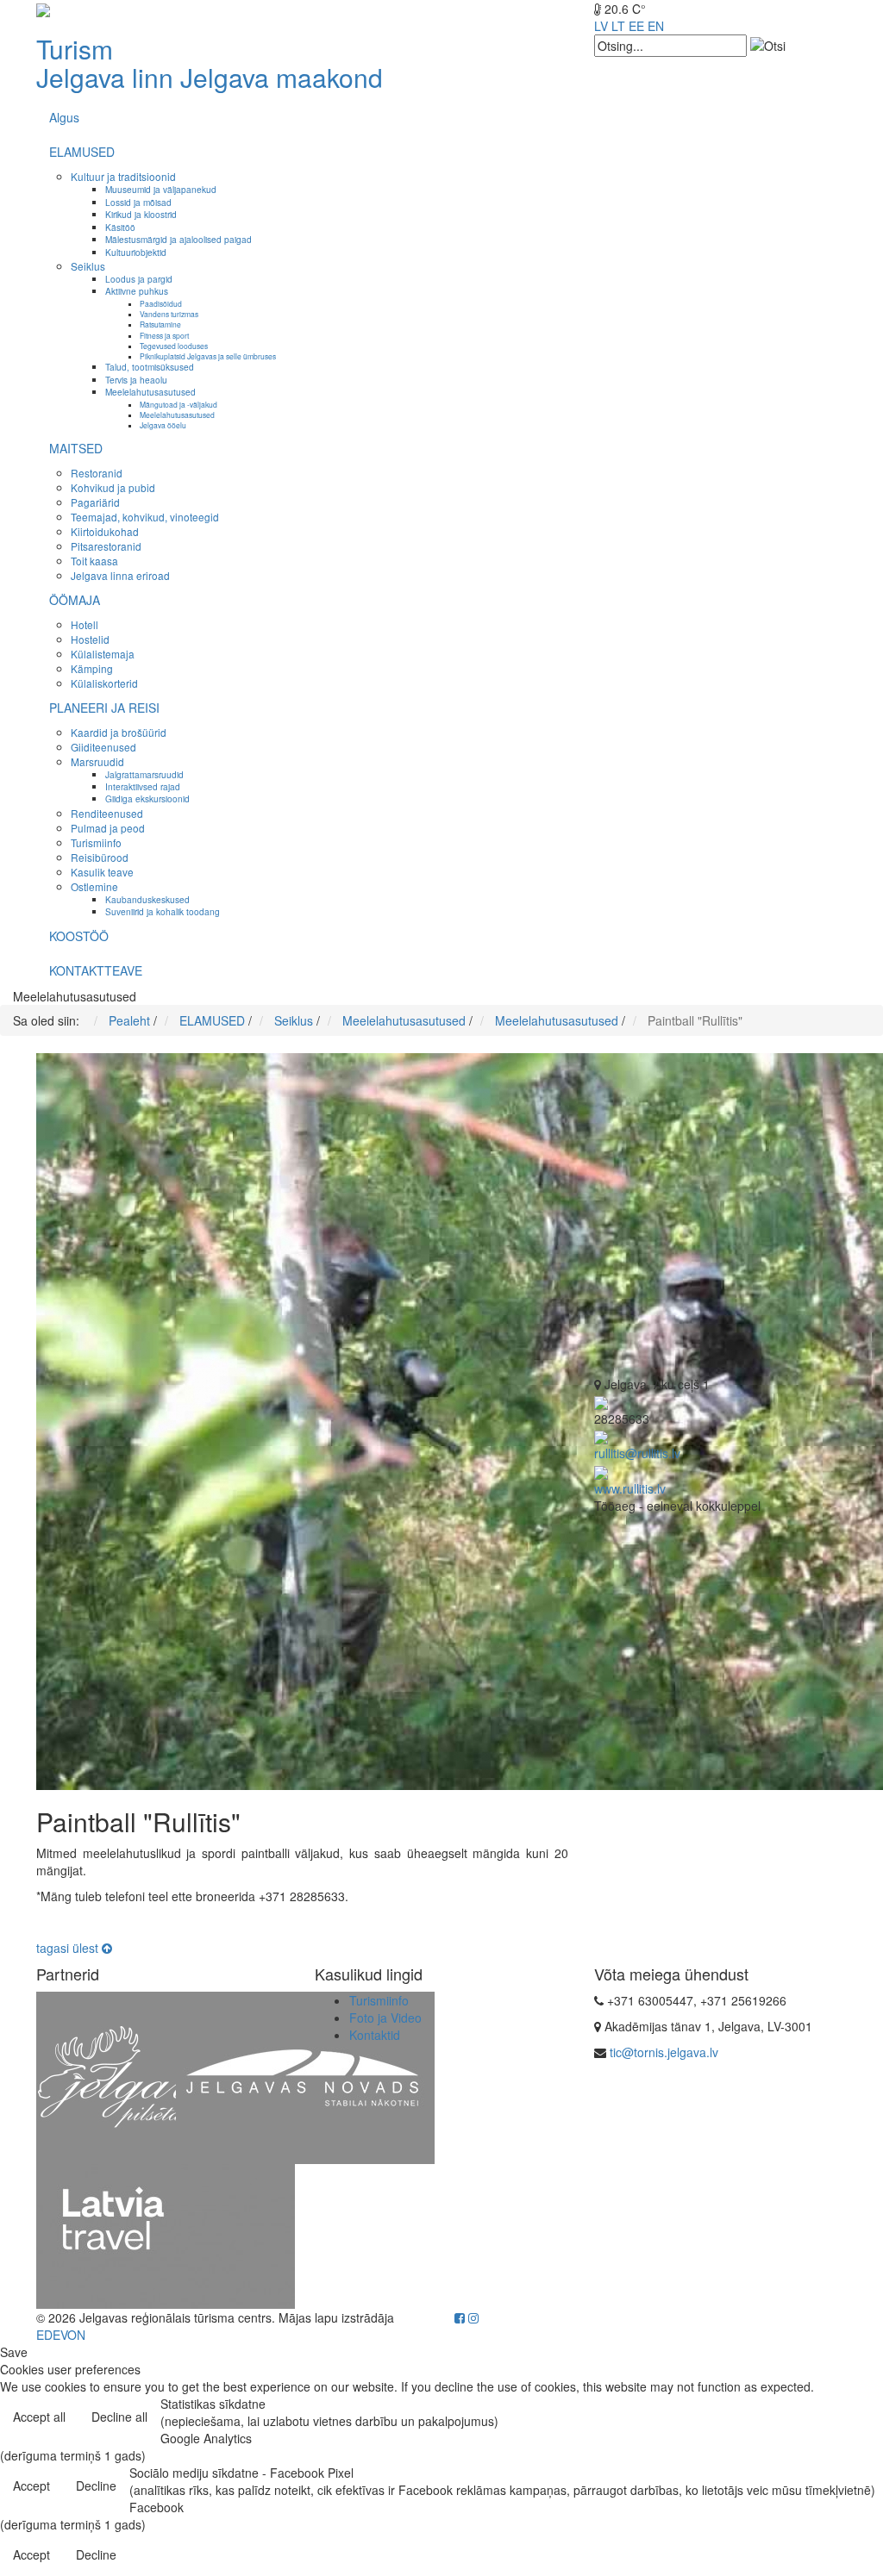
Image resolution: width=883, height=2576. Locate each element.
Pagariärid (95, 502)
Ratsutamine (160, 324)
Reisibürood (100, 857)
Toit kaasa (94, 561)
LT (618, 26)
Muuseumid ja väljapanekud (161, 189)
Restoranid (97, 473)
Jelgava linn (105, 77)
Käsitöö (120, 227)
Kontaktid (375, 2035)
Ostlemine (94, 886)
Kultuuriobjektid (136, 252)
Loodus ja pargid (139, 279)
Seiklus (88, 266)
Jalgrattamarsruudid (144, 774)
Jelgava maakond (282, 77)
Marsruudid (97, 761)
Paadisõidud (161, 303)
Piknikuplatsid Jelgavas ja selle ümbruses (208, 356)
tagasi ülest (69, 1948)
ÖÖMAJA (75, 600)
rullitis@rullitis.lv (637, 1453)
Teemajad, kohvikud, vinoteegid (145, 517)
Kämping (92, 668)
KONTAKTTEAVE (96, 970)
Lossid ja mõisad (138, 202)
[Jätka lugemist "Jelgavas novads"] (305, 2075)
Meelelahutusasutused (150, 392)
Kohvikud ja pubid (113, 487)
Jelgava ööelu (163, 425)
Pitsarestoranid (106, 546)
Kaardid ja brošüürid (119, 732)
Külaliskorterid (104, 683)
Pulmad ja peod (108, 828)
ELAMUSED (82, 152)
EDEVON (61, 2335)
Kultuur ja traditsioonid (123, 176)
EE (636, 26)
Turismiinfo (96, 842)
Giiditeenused (103, 747)
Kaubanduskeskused (147, 899)
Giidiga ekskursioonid (147, 798)
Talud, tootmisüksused (150, 367)
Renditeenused (107, 813)
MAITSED (76, 448)
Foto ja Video (385, 2018)
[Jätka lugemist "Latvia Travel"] (166, 2234)
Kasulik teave (102, 872)
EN (656, 26)
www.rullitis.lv (630, 1488)
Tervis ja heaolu (136, 380)
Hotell (85, 624)
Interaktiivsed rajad (143, 786)
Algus (64, 117)
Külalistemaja (103, 654)
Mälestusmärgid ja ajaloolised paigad (178, 239)
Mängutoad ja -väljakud (178, 404)
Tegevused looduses (174, 346)
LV (601, 26)
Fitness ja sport (164, 335)
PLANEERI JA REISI (104, 708)
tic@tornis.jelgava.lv (664, 2052)
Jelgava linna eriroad (120, 575)
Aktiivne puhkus (137, 291)
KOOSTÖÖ (79, 936)
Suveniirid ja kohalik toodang (163, 911)
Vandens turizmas (169, 314)
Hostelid (90, 639)
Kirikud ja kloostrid (141, 214)
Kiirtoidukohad (105, 531)
